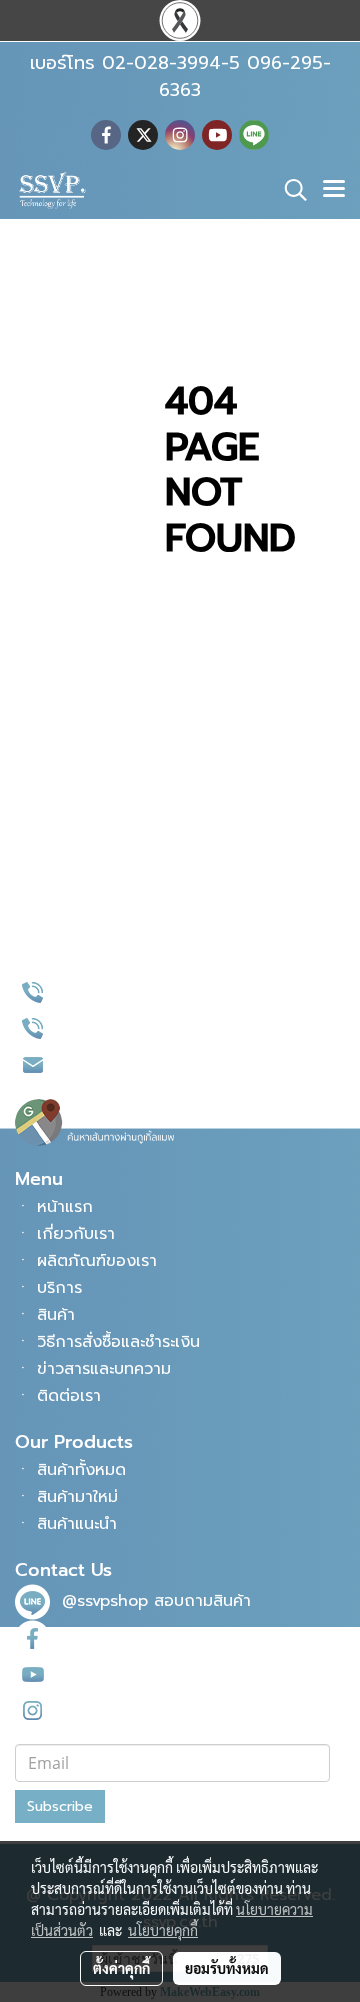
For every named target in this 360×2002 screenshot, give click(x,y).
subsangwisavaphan (141, 1709)
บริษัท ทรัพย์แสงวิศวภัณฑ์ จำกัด (160, 1673)
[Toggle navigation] (334, 190)
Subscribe (60, 1806)
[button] (289, 190)
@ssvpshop (105, 1601)
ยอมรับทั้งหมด (227, 1968)
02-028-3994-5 (123, 992)
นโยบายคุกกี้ (163, 1930)
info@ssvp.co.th (123, 1064)
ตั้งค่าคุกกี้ (121, 1968)
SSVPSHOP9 (107, 1637)
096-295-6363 (119, 1028)
